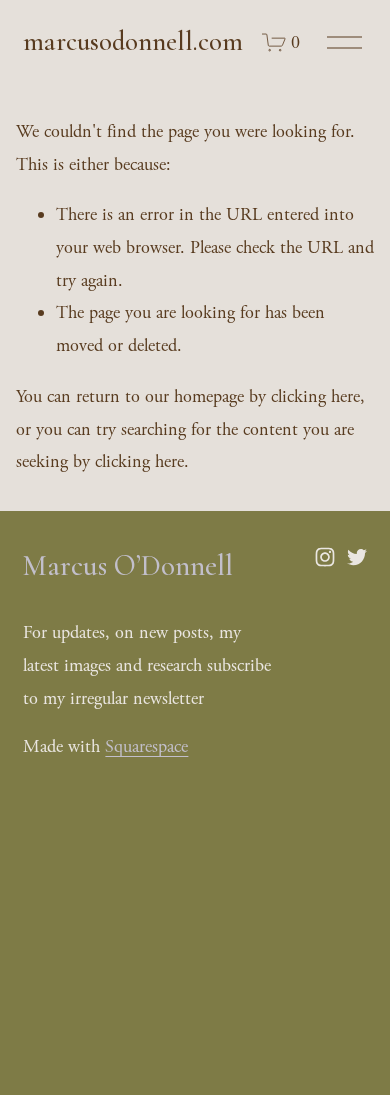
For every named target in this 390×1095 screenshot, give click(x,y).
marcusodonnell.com (133, 41)
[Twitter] (357, 557)
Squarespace (146, 746)
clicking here (315, 396)
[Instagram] (325, 557)
